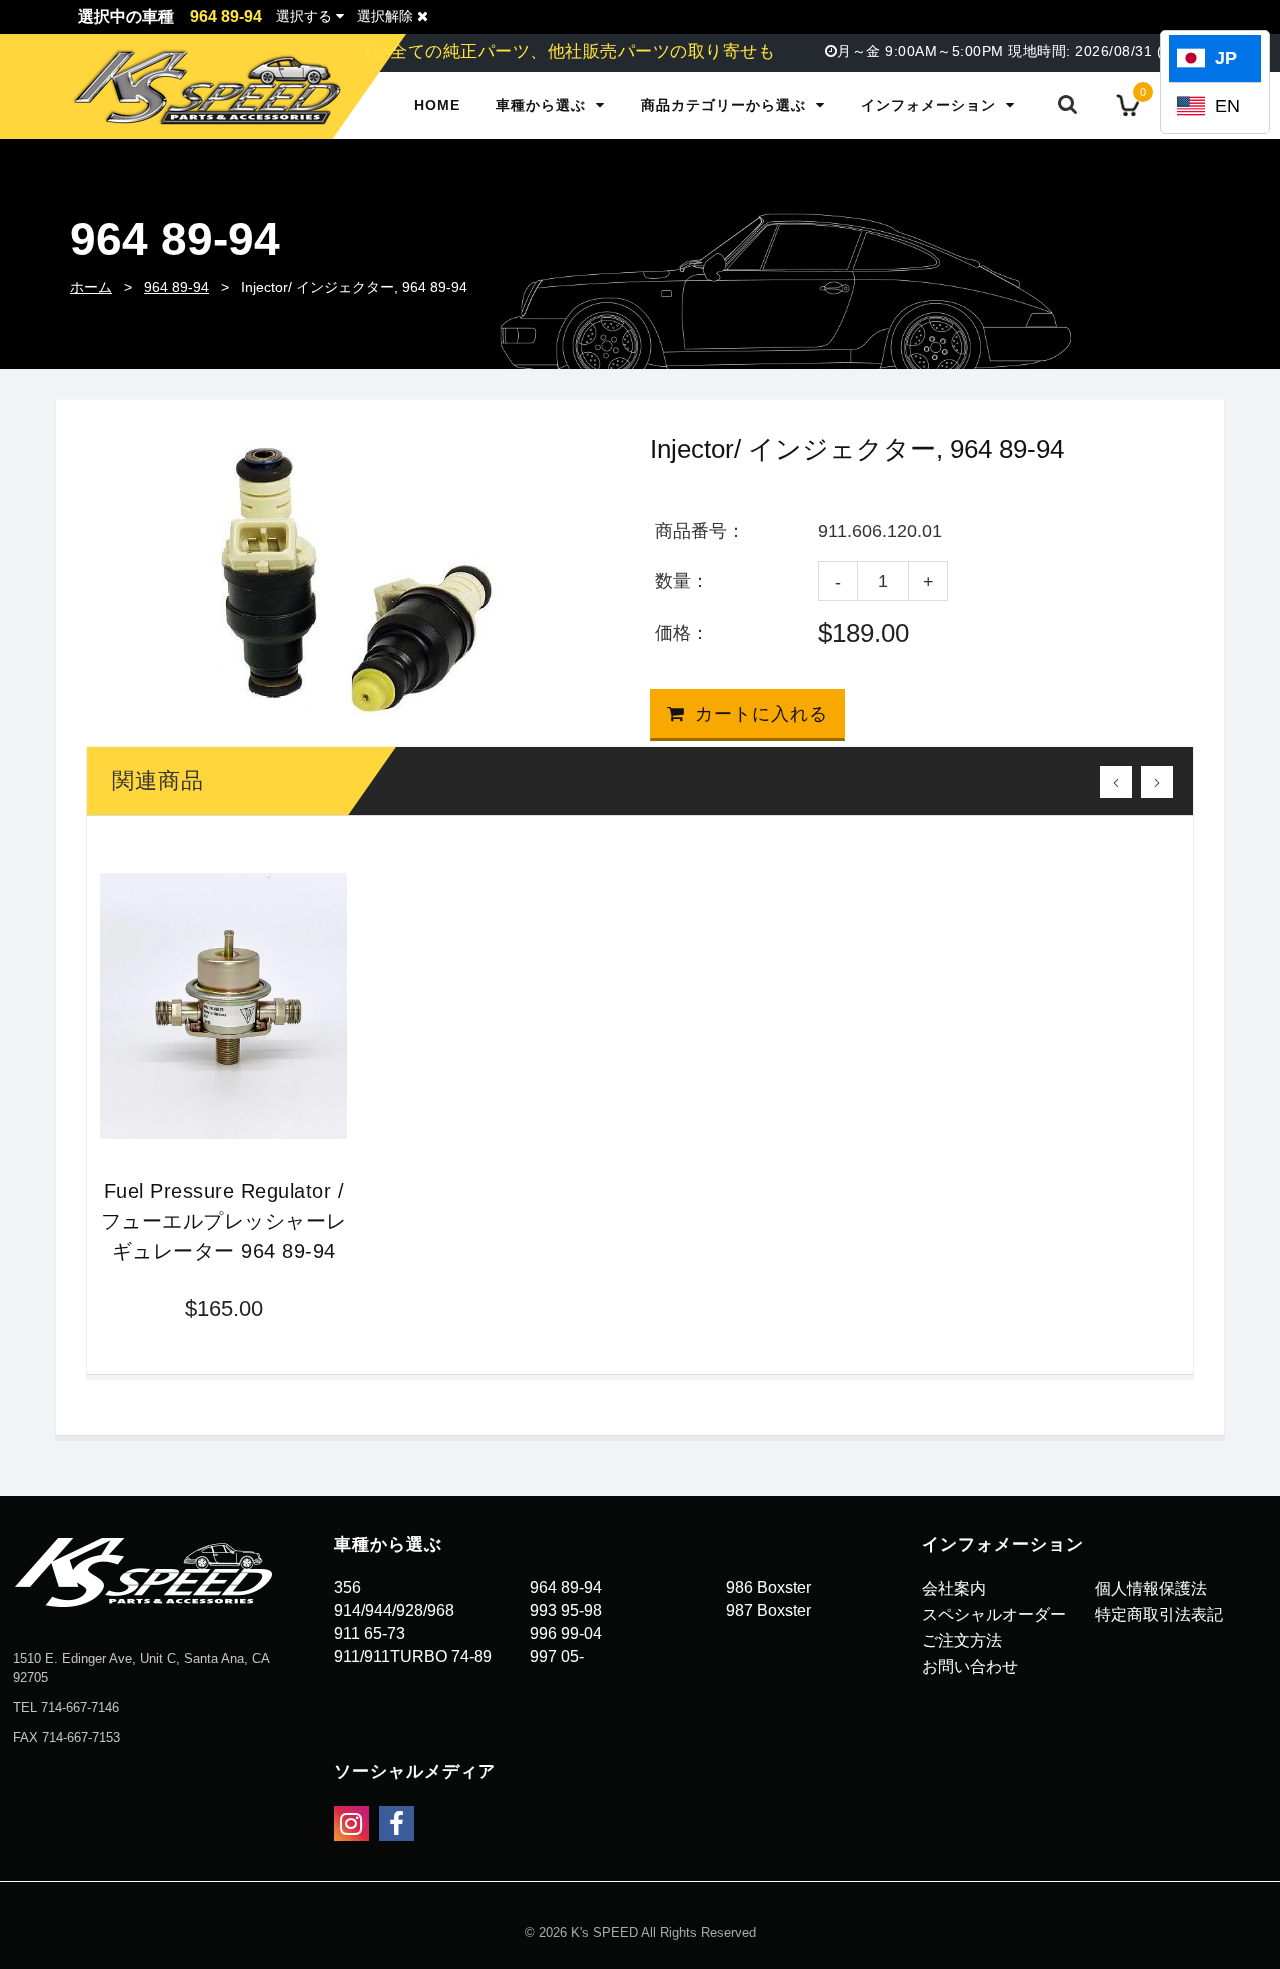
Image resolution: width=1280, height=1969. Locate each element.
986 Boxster (768, 1587)
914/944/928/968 (394, 1610)
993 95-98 (566, 1610)
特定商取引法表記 (1159, 1614)
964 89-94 (176, 287)
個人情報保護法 (1151, 1588)
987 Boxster (768, 1610)
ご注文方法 (962, 1640)
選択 (304, 16)
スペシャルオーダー (994, 1614)
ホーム (91, 287)
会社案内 (954, 1588)
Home (437, 105)
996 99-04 (566, 1633)
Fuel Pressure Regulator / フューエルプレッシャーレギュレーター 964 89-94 (224, 1221)
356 (347, 1587)
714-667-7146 (80, 1707)
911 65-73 (369, 1633)
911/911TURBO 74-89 (413, 1656)
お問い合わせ (970, 1666)
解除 (387, 16)
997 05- (557, 1656)
